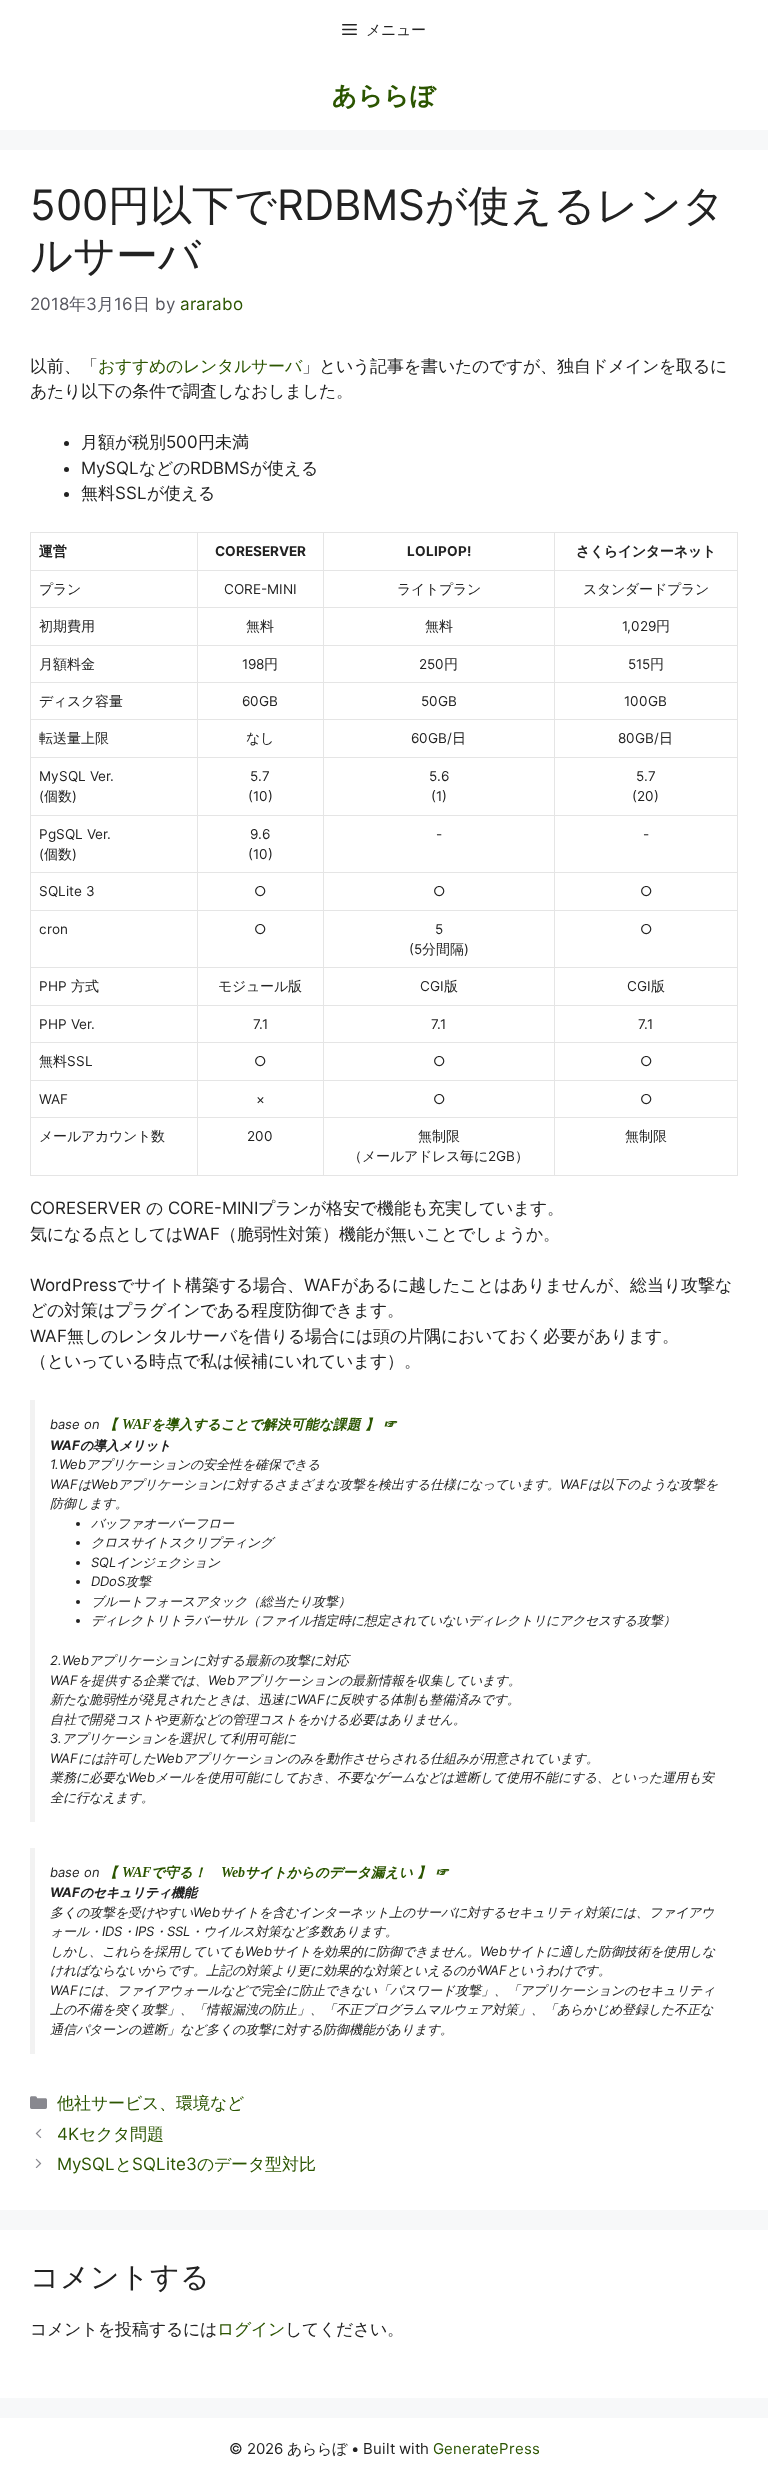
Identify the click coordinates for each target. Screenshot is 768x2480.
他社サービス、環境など (150, 2103)
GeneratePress (486, 2448)
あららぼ (384, 95)
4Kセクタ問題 (110, 2134)
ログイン (251, 2329)
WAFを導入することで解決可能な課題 (241, 1424)
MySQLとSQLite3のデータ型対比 (186, 2164)
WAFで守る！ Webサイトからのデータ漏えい (267, 1872)
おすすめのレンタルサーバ (200, 366)
